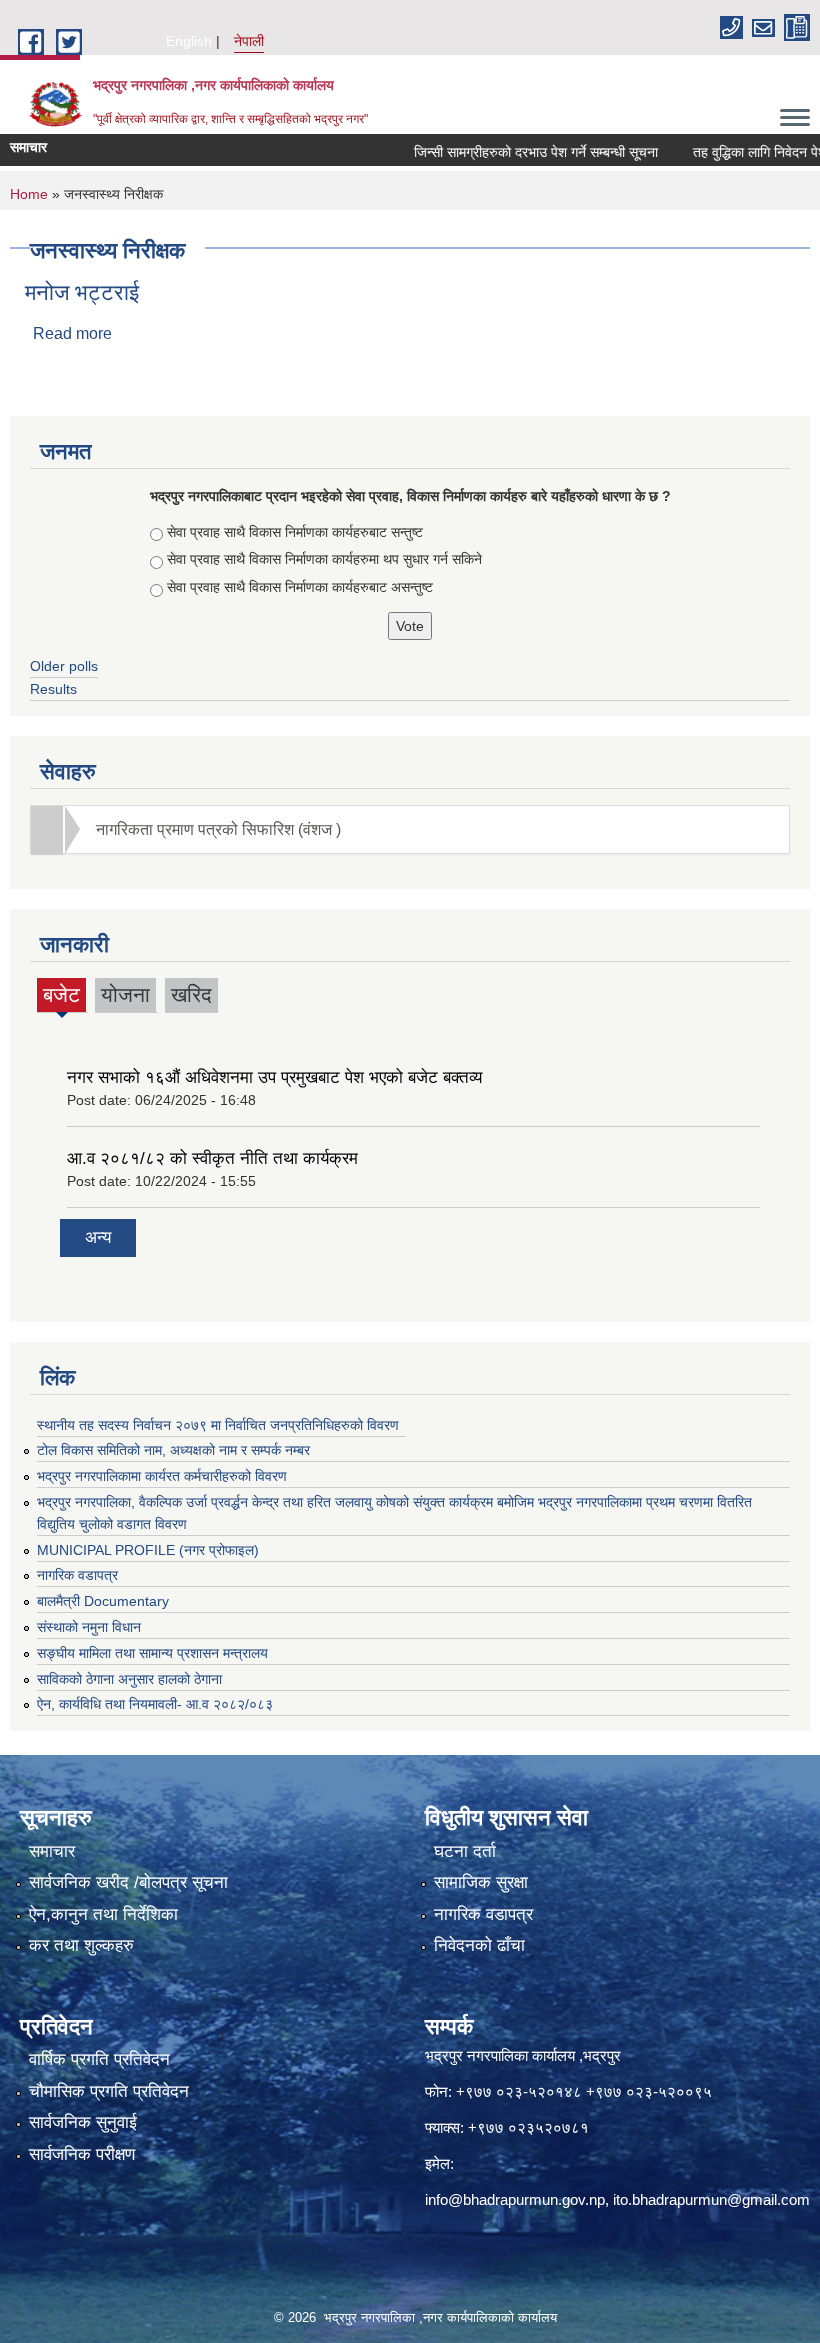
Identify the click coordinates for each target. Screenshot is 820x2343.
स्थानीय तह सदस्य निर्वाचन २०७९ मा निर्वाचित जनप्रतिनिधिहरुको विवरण (218, 1425)
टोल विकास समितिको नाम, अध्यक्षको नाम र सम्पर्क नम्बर (173, 1450)
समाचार (52, 1851)
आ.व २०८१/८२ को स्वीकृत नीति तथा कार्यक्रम (212, 1158)
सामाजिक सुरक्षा (481, 1882)
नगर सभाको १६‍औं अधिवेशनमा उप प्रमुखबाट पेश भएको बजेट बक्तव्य (274, 1077)
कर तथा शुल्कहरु (81, 1945)
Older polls (64, 666)
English (189, 41)
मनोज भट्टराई (82, 292)
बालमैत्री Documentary (103, 1601)
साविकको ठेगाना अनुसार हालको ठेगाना (129, 1679)
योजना (125, 994)
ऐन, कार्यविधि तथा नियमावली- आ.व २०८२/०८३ (155, 1704)
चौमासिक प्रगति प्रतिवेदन (109, 2091)
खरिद (191, 994)
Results (53, 689)
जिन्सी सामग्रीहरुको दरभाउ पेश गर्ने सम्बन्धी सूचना (509, 152)
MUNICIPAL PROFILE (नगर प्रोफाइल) (148, 1550)
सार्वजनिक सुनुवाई (83, 2122)
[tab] (410, 829)
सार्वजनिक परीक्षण (82, 2154)
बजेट (61, 997)
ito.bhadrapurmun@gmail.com (711, 2199)
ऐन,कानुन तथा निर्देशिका (103, 1914)
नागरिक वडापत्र (77, 1575)
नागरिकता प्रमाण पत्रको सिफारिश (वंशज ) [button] (218, 829)
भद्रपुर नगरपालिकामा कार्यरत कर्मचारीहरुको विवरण (162, 1476)
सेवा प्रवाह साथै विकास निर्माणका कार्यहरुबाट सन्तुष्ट (295, 532)
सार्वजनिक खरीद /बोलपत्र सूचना (128, 1882)
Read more (72, 333)
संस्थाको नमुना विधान (89, 1627)
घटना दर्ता (465, 1851)
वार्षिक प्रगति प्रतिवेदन (99, 2059)
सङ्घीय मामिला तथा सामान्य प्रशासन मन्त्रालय (152, 1653)
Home (29, 194)
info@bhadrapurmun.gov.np (515, 2199)
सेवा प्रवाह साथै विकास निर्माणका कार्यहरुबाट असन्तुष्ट (300, 587)
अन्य (98, 1237)
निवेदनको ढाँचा (479, 1945)
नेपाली (249, 41)
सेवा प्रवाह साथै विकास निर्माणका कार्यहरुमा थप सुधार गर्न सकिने (324, 559)
